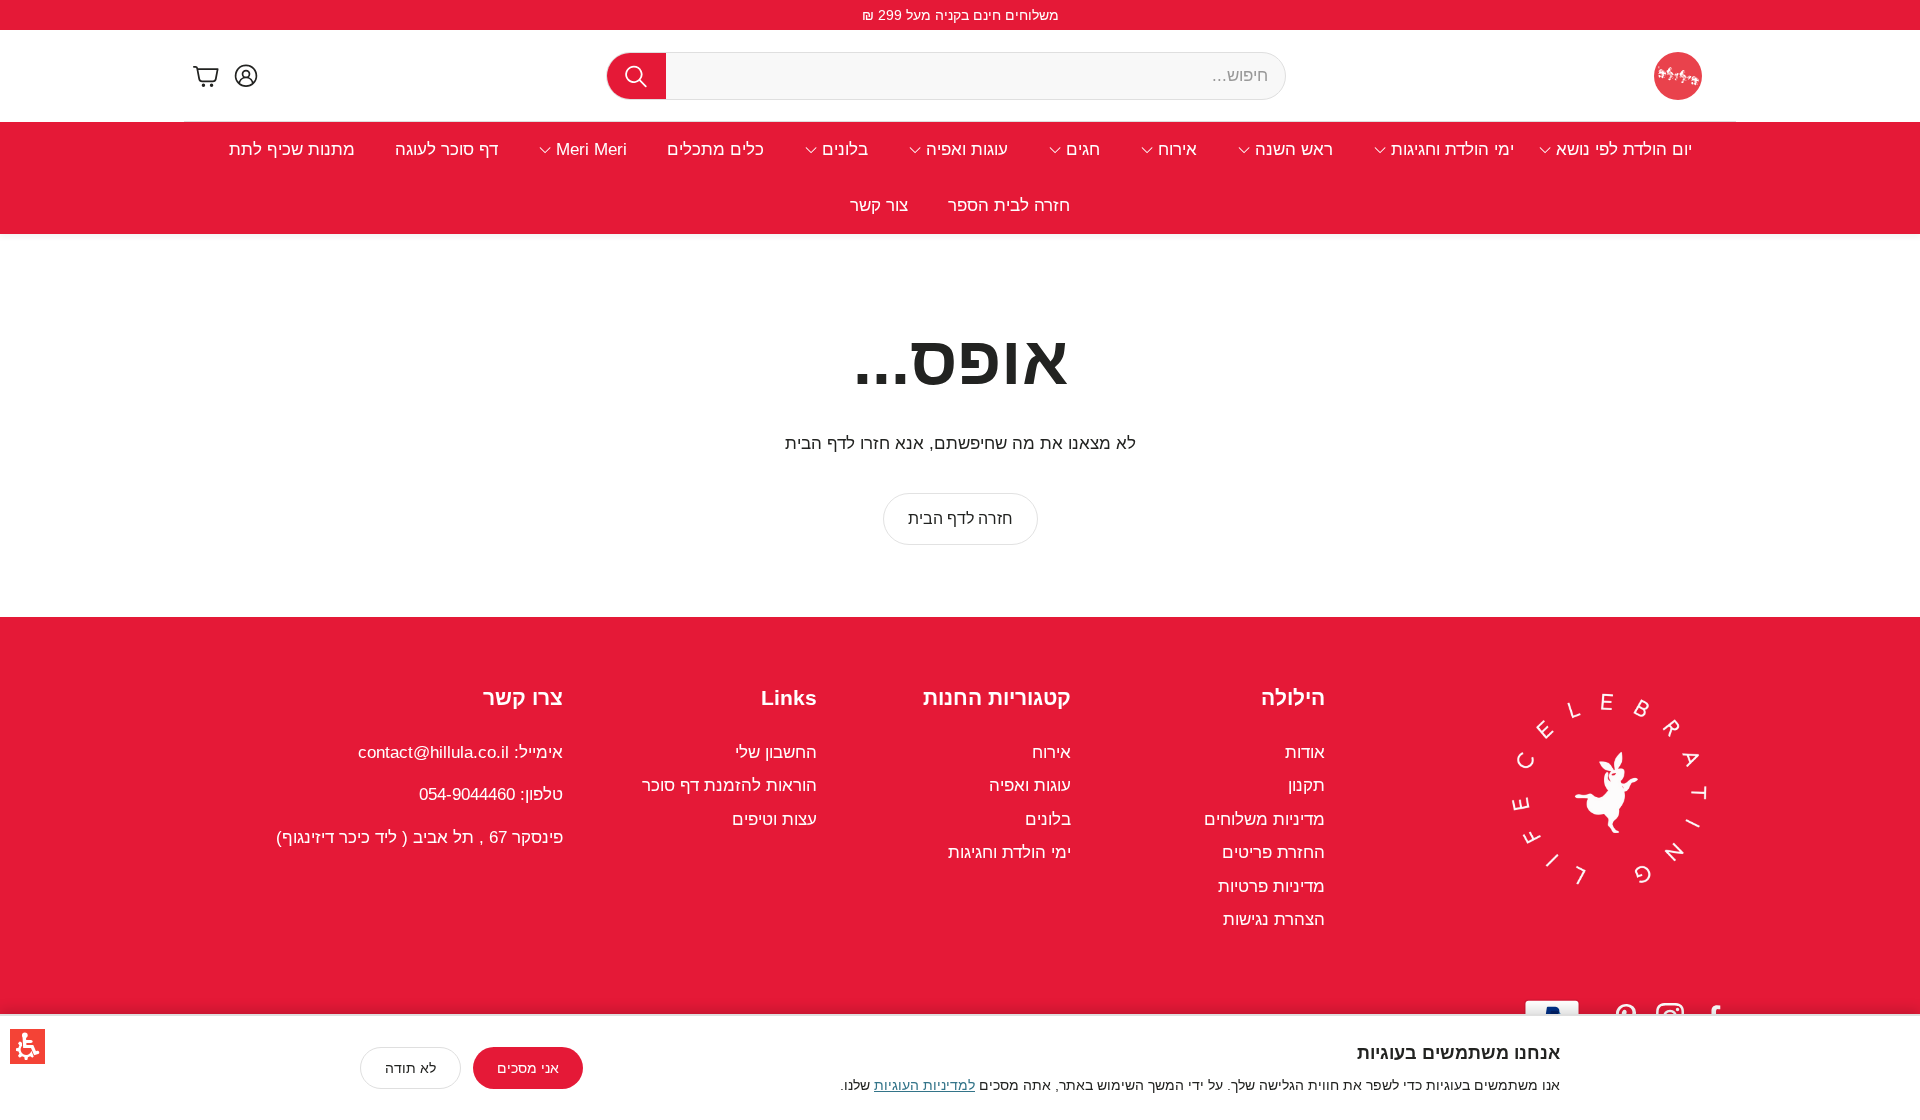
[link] (960, 519)
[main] (960, 425)
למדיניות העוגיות (924, 1085)
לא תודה (410, 1068)
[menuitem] (1615, 150)
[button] (27, 1046)
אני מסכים (528, 1068)
